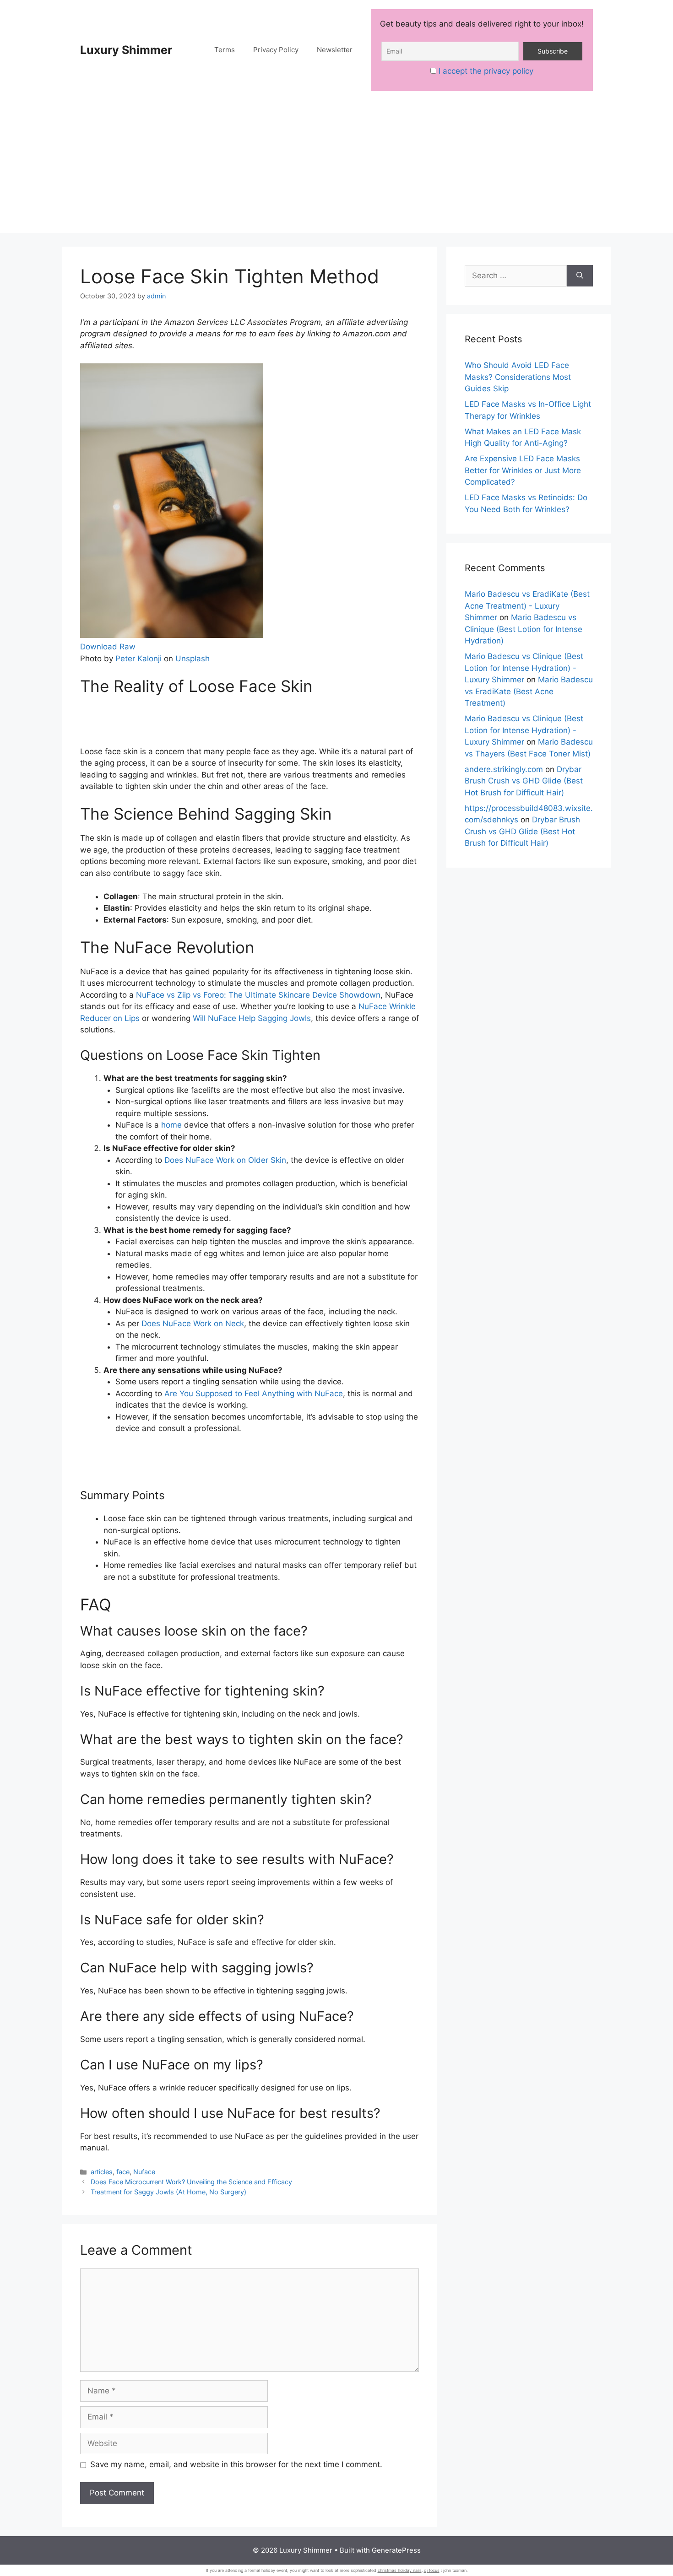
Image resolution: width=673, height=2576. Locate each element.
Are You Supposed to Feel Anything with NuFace (254, 1393)
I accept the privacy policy (486, 71)
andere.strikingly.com (504, 769)
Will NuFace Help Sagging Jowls (252, 1018)
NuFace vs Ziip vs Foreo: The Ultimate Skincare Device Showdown (258, 995)
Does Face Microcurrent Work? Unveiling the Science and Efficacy (191, 2182)
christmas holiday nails (400, 2570)
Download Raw (108, 647)
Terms (225, 50)
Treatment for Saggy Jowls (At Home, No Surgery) (168, 2192)
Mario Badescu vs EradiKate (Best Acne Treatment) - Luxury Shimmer (527, 606)
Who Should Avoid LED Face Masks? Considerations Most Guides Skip (518, 377)
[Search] (580, 276)
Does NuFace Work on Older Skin (225, 1160)
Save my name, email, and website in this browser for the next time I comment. (236, 2464)
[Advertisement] (336, 169)
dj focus (432, 2570)
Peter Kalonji (138, 659)
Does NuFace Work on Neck (193, 1323)
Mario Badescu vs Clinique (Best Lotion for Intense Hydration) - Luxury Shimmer (524, 668)
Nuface (144, 2172)
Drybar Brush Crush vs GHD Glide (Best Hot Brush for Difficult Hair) (524, 781)
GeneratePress (396, 2550)
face (123, 2172)
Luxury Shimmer (126, 50)
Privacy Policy (276, 50)
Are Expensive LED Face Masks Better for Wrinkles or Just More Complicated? (523, 470)
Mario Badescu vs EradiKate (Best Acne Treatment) (529, 691)
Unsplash (193, 659)
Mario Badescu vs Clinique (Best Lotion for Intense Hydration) (524, 629)
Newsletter (335, 50)
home (171, 1125)
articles (102, 2172)
